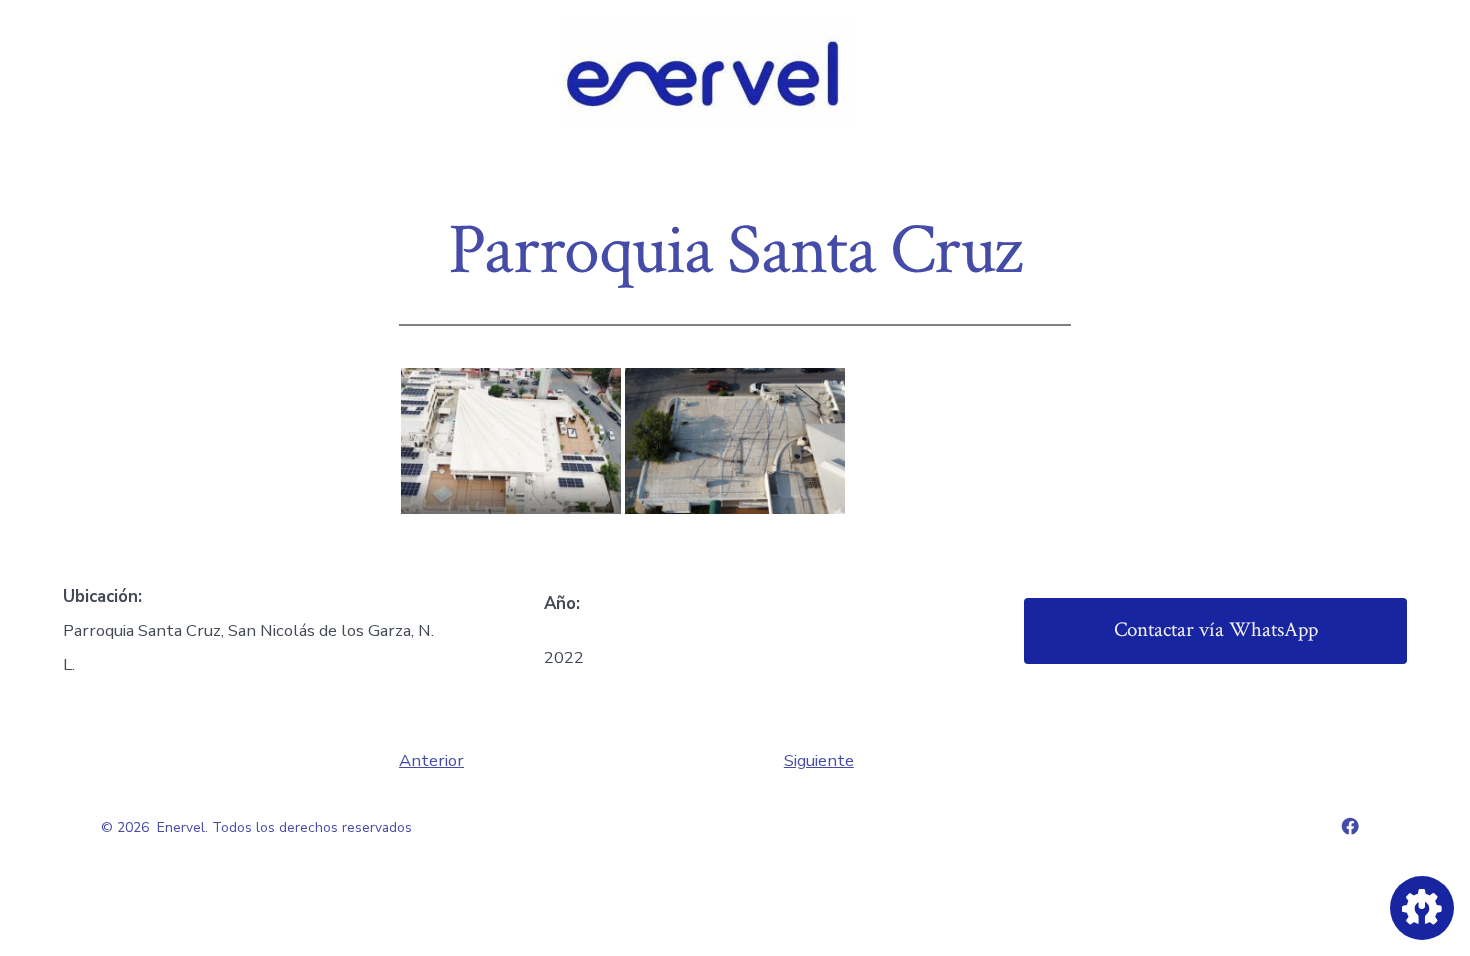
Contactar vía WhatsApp (1216, 629)
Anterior (431, 760)
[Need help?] (1422, 908)
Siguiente (819, 760)
